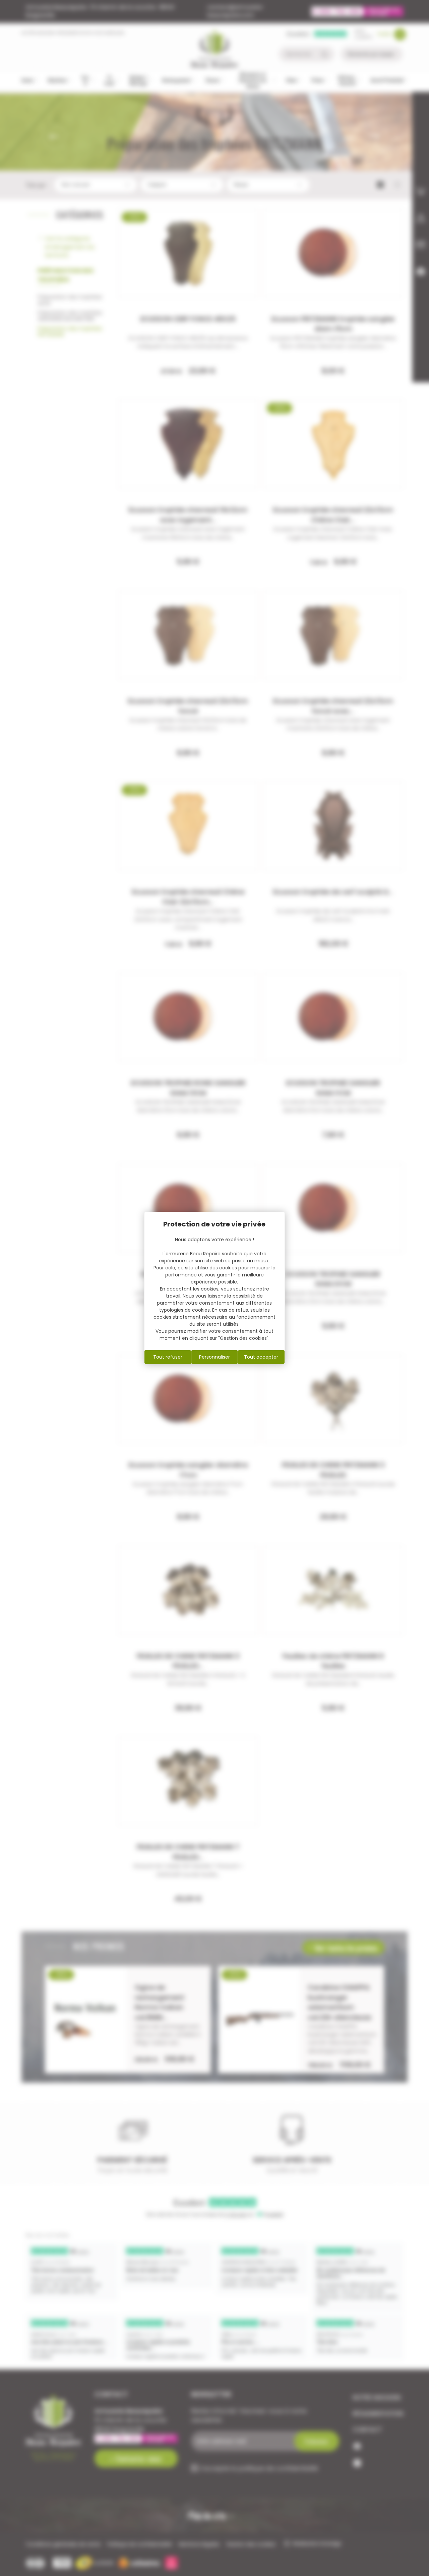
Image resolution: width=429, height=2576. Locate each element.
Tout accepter (261, 1357)
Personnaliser (214, 1357)
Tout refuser (168, 1357)
